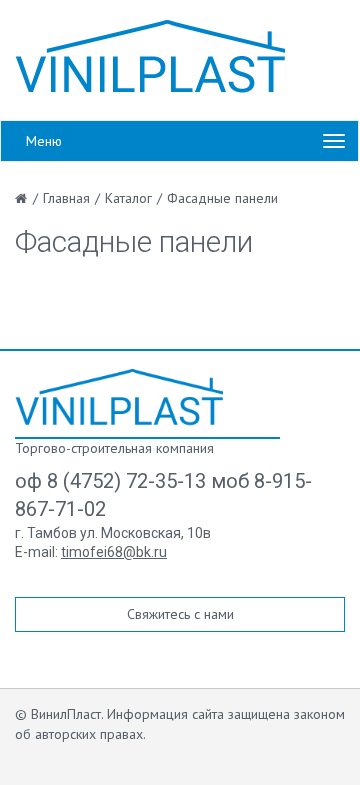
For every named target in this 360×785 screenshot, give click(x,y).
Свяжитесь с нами (180, 614)
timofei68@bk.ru (114, 552)
